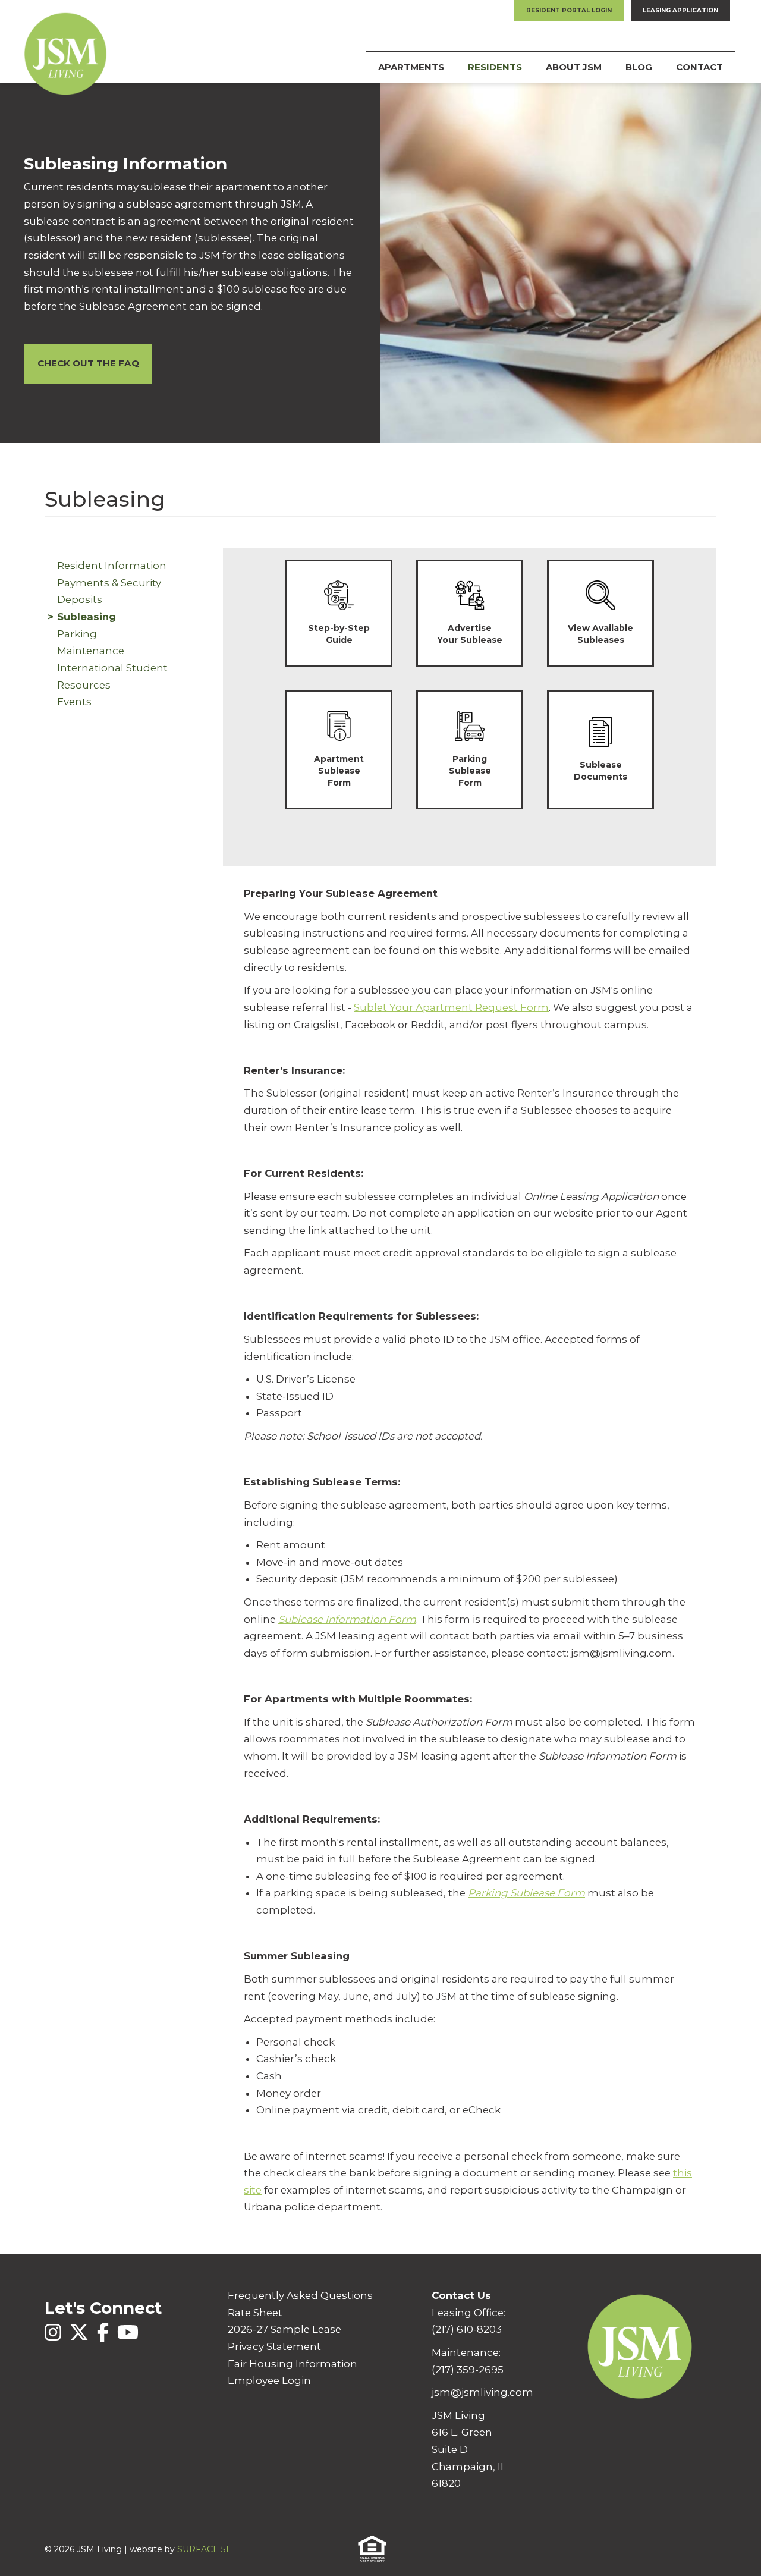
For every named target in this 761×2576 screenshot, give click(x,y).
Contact (699, 67)
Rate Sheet (255, 2313)
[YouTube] (128, 2339)
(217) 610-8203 (467, 2329)
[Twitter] (80, 2339)
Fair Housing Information (293, 2364)
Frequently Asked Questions (300, 2295)
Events (74, 702)
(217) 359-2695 (468, 2370)
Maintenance (91, 651)
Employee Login (269, 2380)
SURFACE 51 (203, 2549)
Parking (77, 634)
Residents (495, 67)
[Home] (65, 41)
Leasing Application (680, 10)
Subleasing (87, 617)
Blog (639, 67)
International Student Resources (114, 676)
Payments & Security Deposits (110, 591)
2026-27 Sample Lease (284, 2329)
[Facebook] (104, 2339)
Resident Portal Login (569, 10)
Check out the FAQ (88, 363)
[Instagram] (54, 2339)
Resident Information (112, 566)
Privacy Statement (274, 2346)
